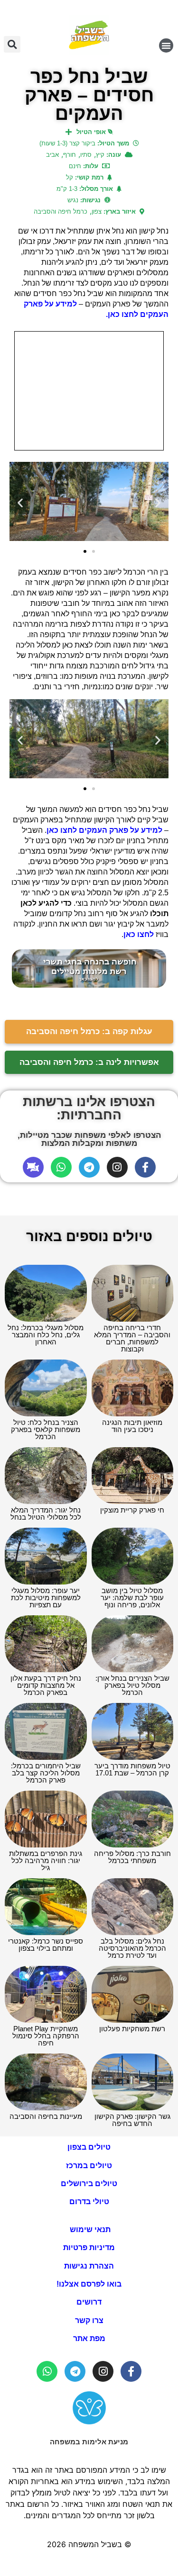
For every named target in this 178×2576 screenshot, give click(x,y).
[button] (166, 45)
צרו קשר (89, 2320)
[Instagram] (117, 1167)
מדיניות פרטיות (89, 2247)
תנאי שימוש (89, 2229)
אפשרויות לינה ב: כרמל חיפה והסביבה (89, 1062)
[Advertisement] (89, 391)
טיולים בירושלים (89, 2184)
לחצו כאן (139, 934)
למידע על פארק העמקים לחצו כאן (104, 830)
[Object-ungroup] (33, 1167)
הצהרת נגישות (89, 2266)
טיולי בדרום (89, 2202)
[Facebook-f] (145, 1167)
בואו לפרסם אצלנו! (89, 2284)
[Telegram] (89, 1167)
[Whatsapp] (61, 1167)
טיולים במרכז (89, 2166)
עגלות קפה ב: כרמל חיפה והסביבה (89, 1031)
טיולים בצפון (89, 2147)
